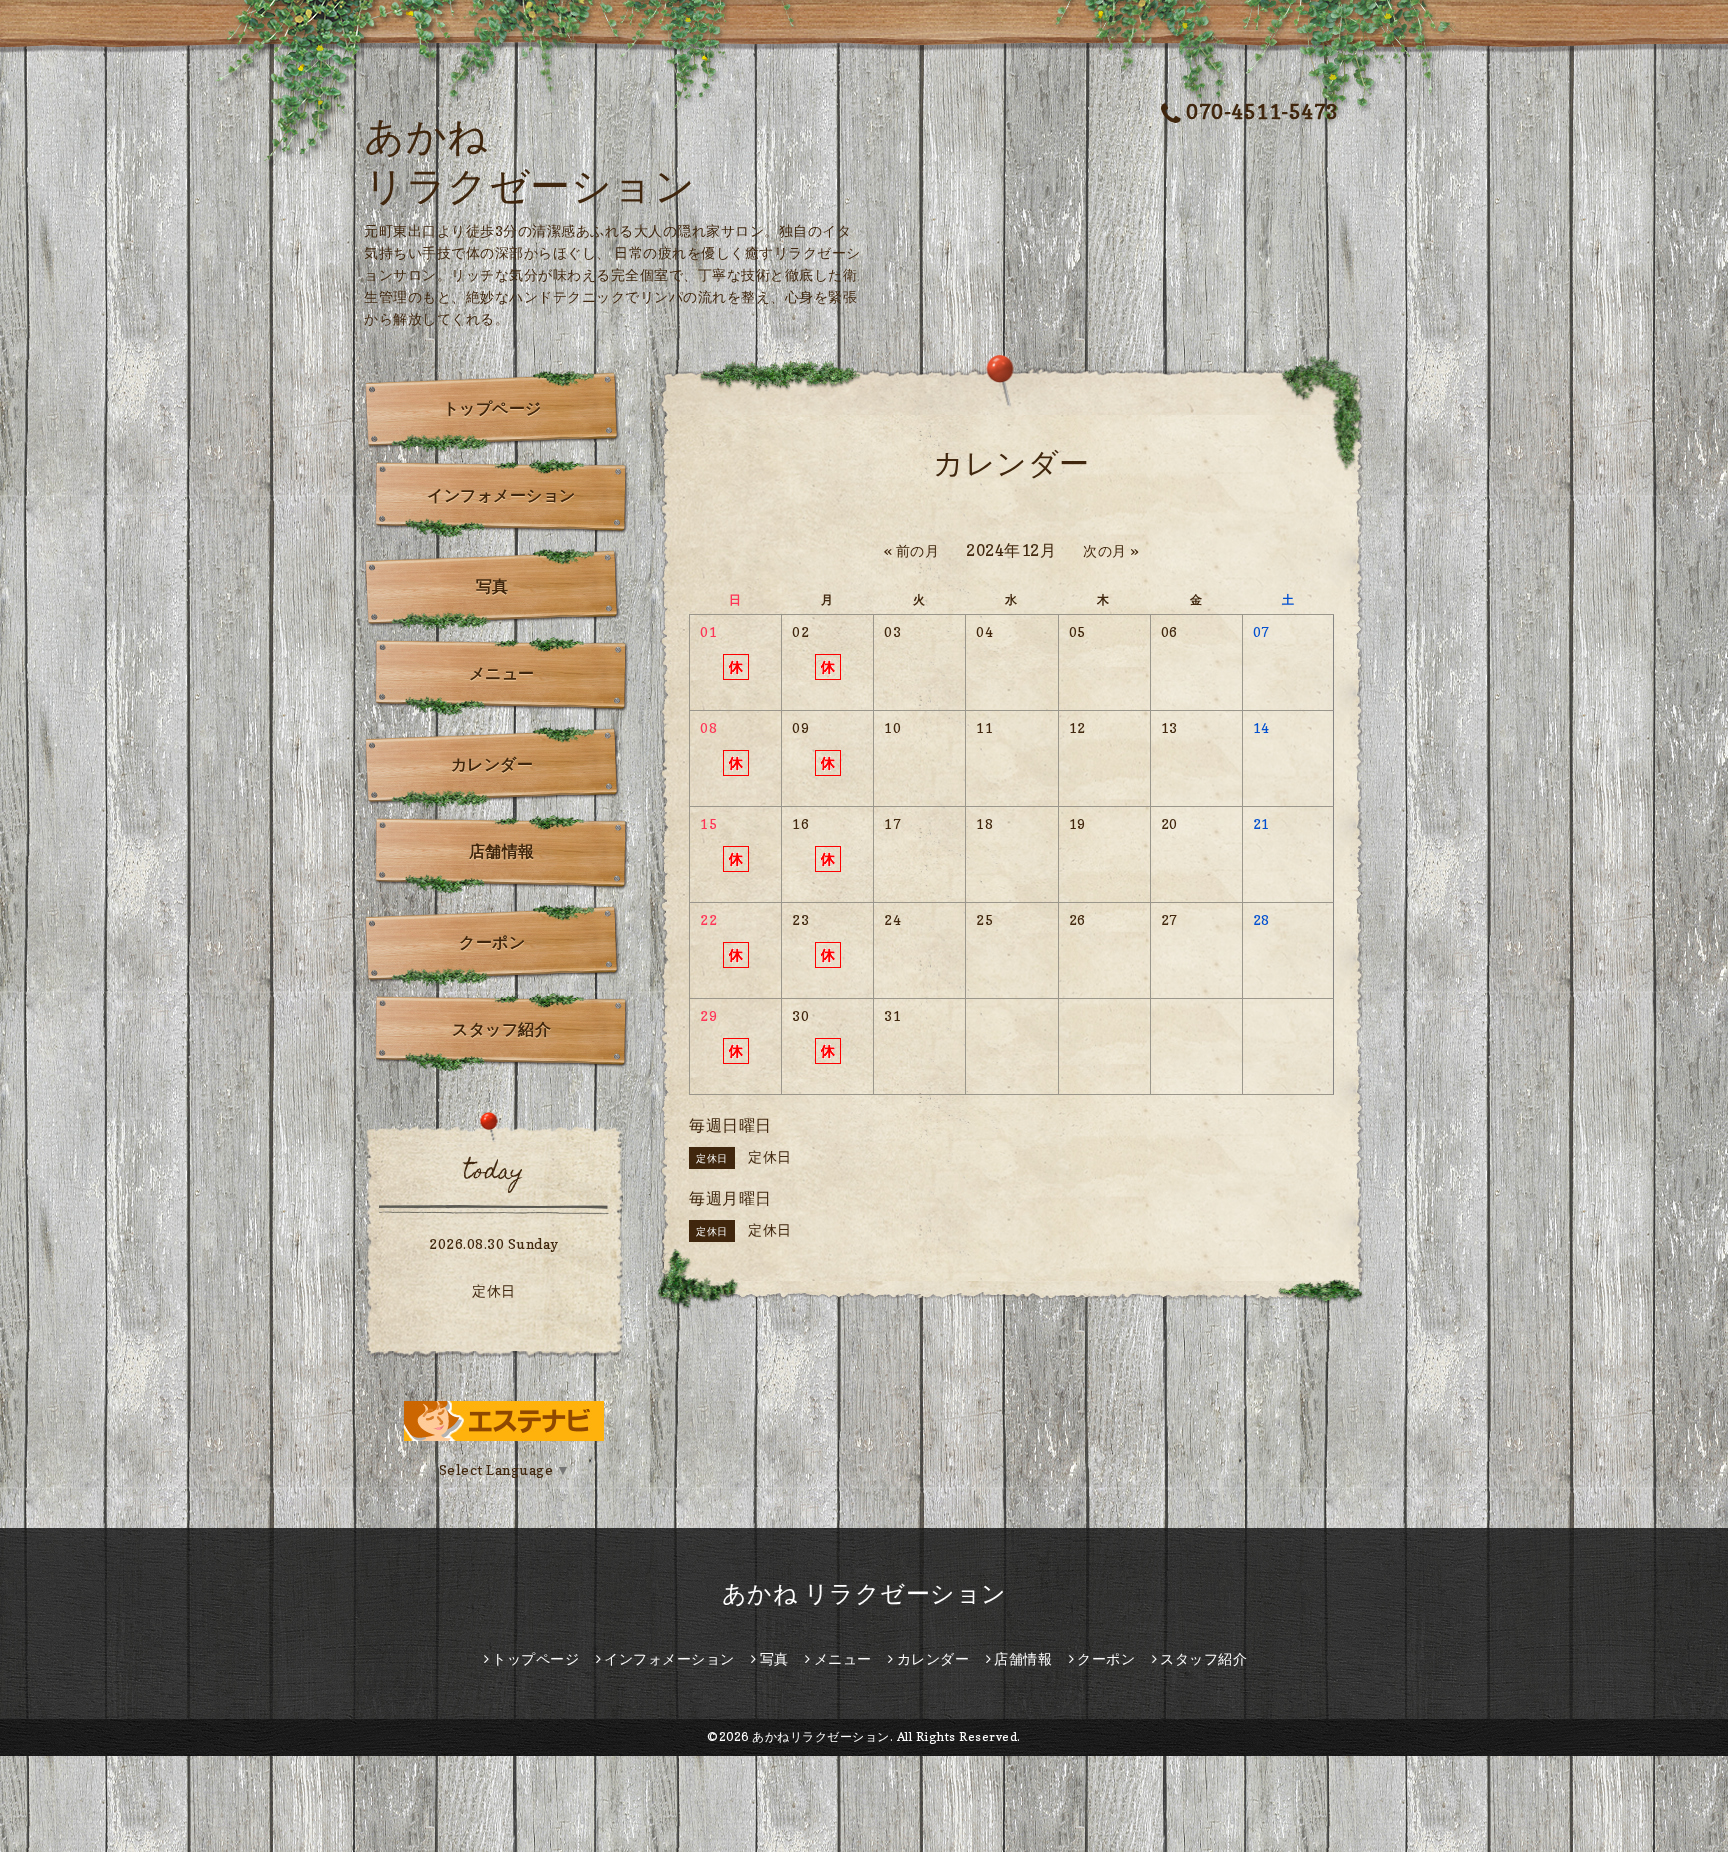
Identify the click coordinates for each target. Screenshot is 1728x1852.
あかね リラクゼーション (864, 1593)
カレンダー (492, 764)
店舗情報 (502, 851)
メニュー (502, 673)
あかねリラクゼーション (821, 1736)
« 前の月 (912, 550)
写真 (492, 586)
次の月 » (1111, 550)
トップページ (492, 408)
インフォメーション (501, 495)
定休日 (494, 1290)
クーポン (492, 942)
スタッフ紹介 (501, 1029)
